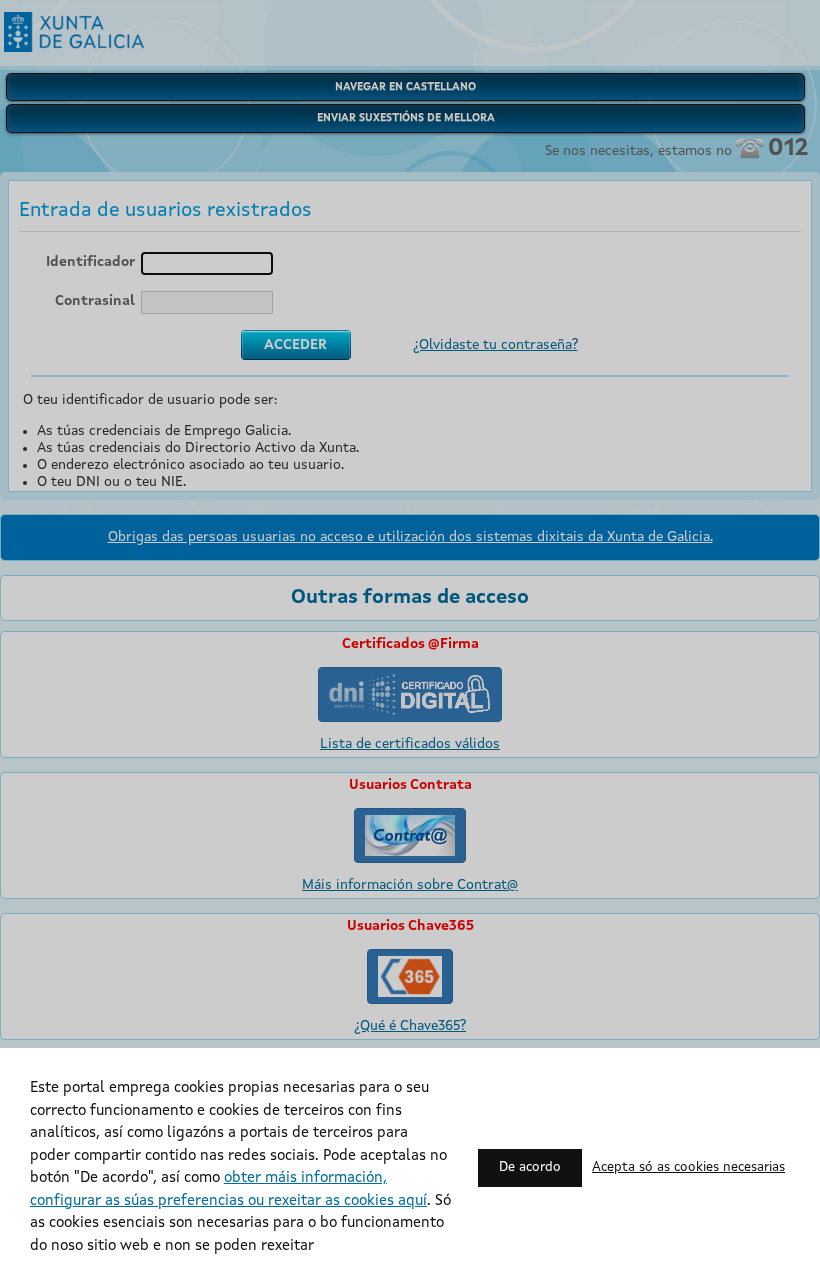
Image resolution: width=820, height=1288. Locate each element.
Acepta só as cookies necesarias (688, 1167)
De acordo (530, 1167)
